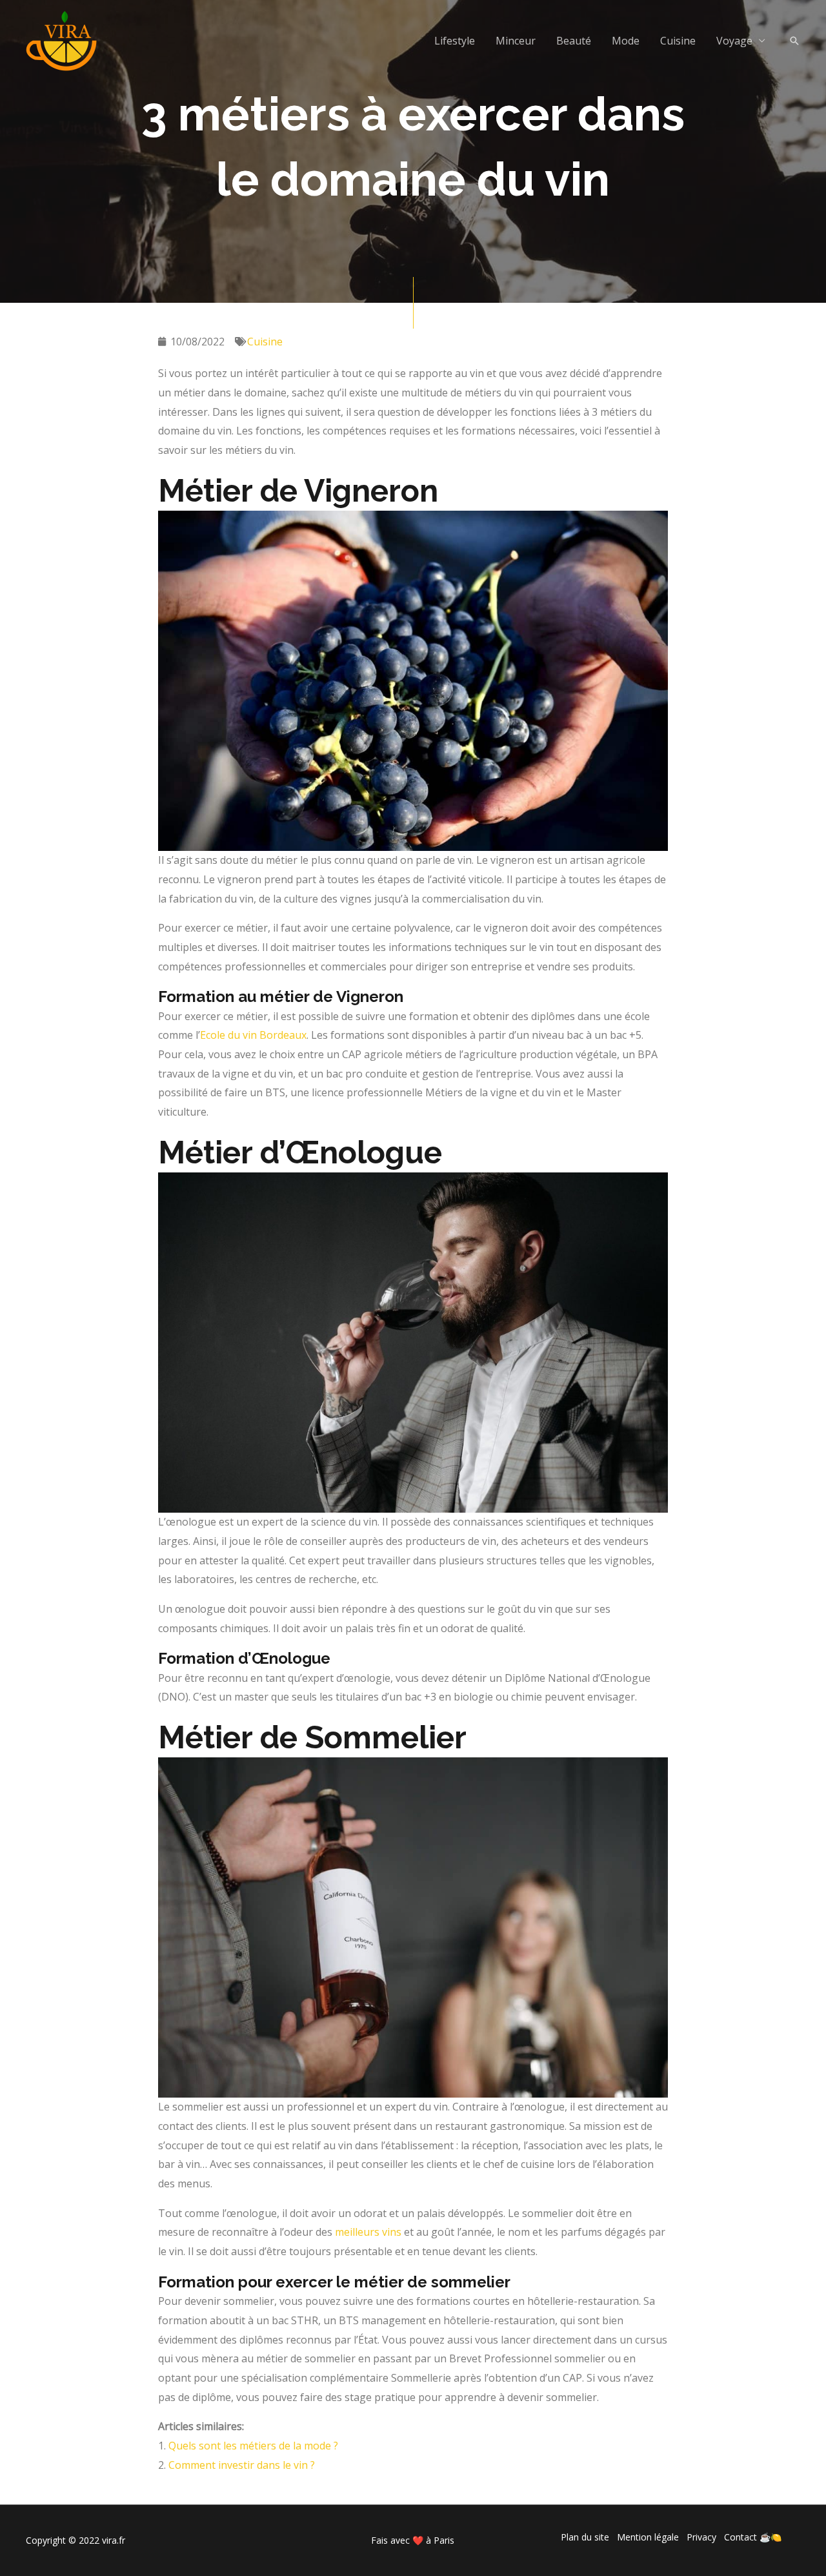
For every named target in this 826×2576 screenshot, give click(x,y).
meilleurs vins (368, 2232)
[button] (794, 41)
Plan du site (585, 2537)
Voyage (734, 41)
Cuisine (678, 41)
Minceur (516, 41)
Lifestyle (455, 41)
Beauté (574, 41)
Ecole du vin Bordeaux (253, 1035)
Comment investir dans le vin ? (242, 2465)
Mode (626, 41)
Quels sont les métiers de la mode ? (253, 2446)
